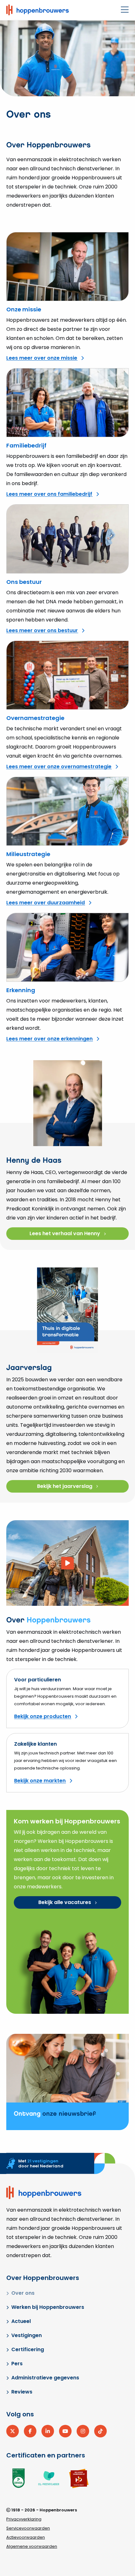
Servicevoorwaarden (28, 2528)
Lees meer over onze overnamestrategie (59, 767)
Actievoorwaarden (26, 2537)
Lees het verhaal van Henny (65, 1233)
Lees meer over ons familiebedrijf (49, 494)
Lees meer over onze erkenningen (49, 1039)
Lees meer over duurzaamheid (46, 903)
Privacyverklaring (24, 2519)
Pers (17, 2364)
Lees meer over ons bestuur (42, 630)
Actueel (21, 2321)
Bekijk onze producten (43, 1716)
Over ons (23, 2293)
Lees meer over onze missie (42, 358)
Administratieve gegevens (45, 2378)
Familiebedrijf (26, 445)
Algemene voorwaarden (32, 2546)
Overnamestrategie (35, 718)
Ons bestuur (24, 582)
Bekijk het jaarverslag (65, 1486)
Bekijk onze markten (40, 1781)
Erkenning (21, 990)
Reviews (22, 2392)
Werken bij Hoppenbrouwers (48, 2307)
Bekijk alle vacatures (65, 1902)
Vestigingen (27, 2335)
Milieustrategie (28, 854)
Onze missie (24, 309)
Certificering (28, 2349)
